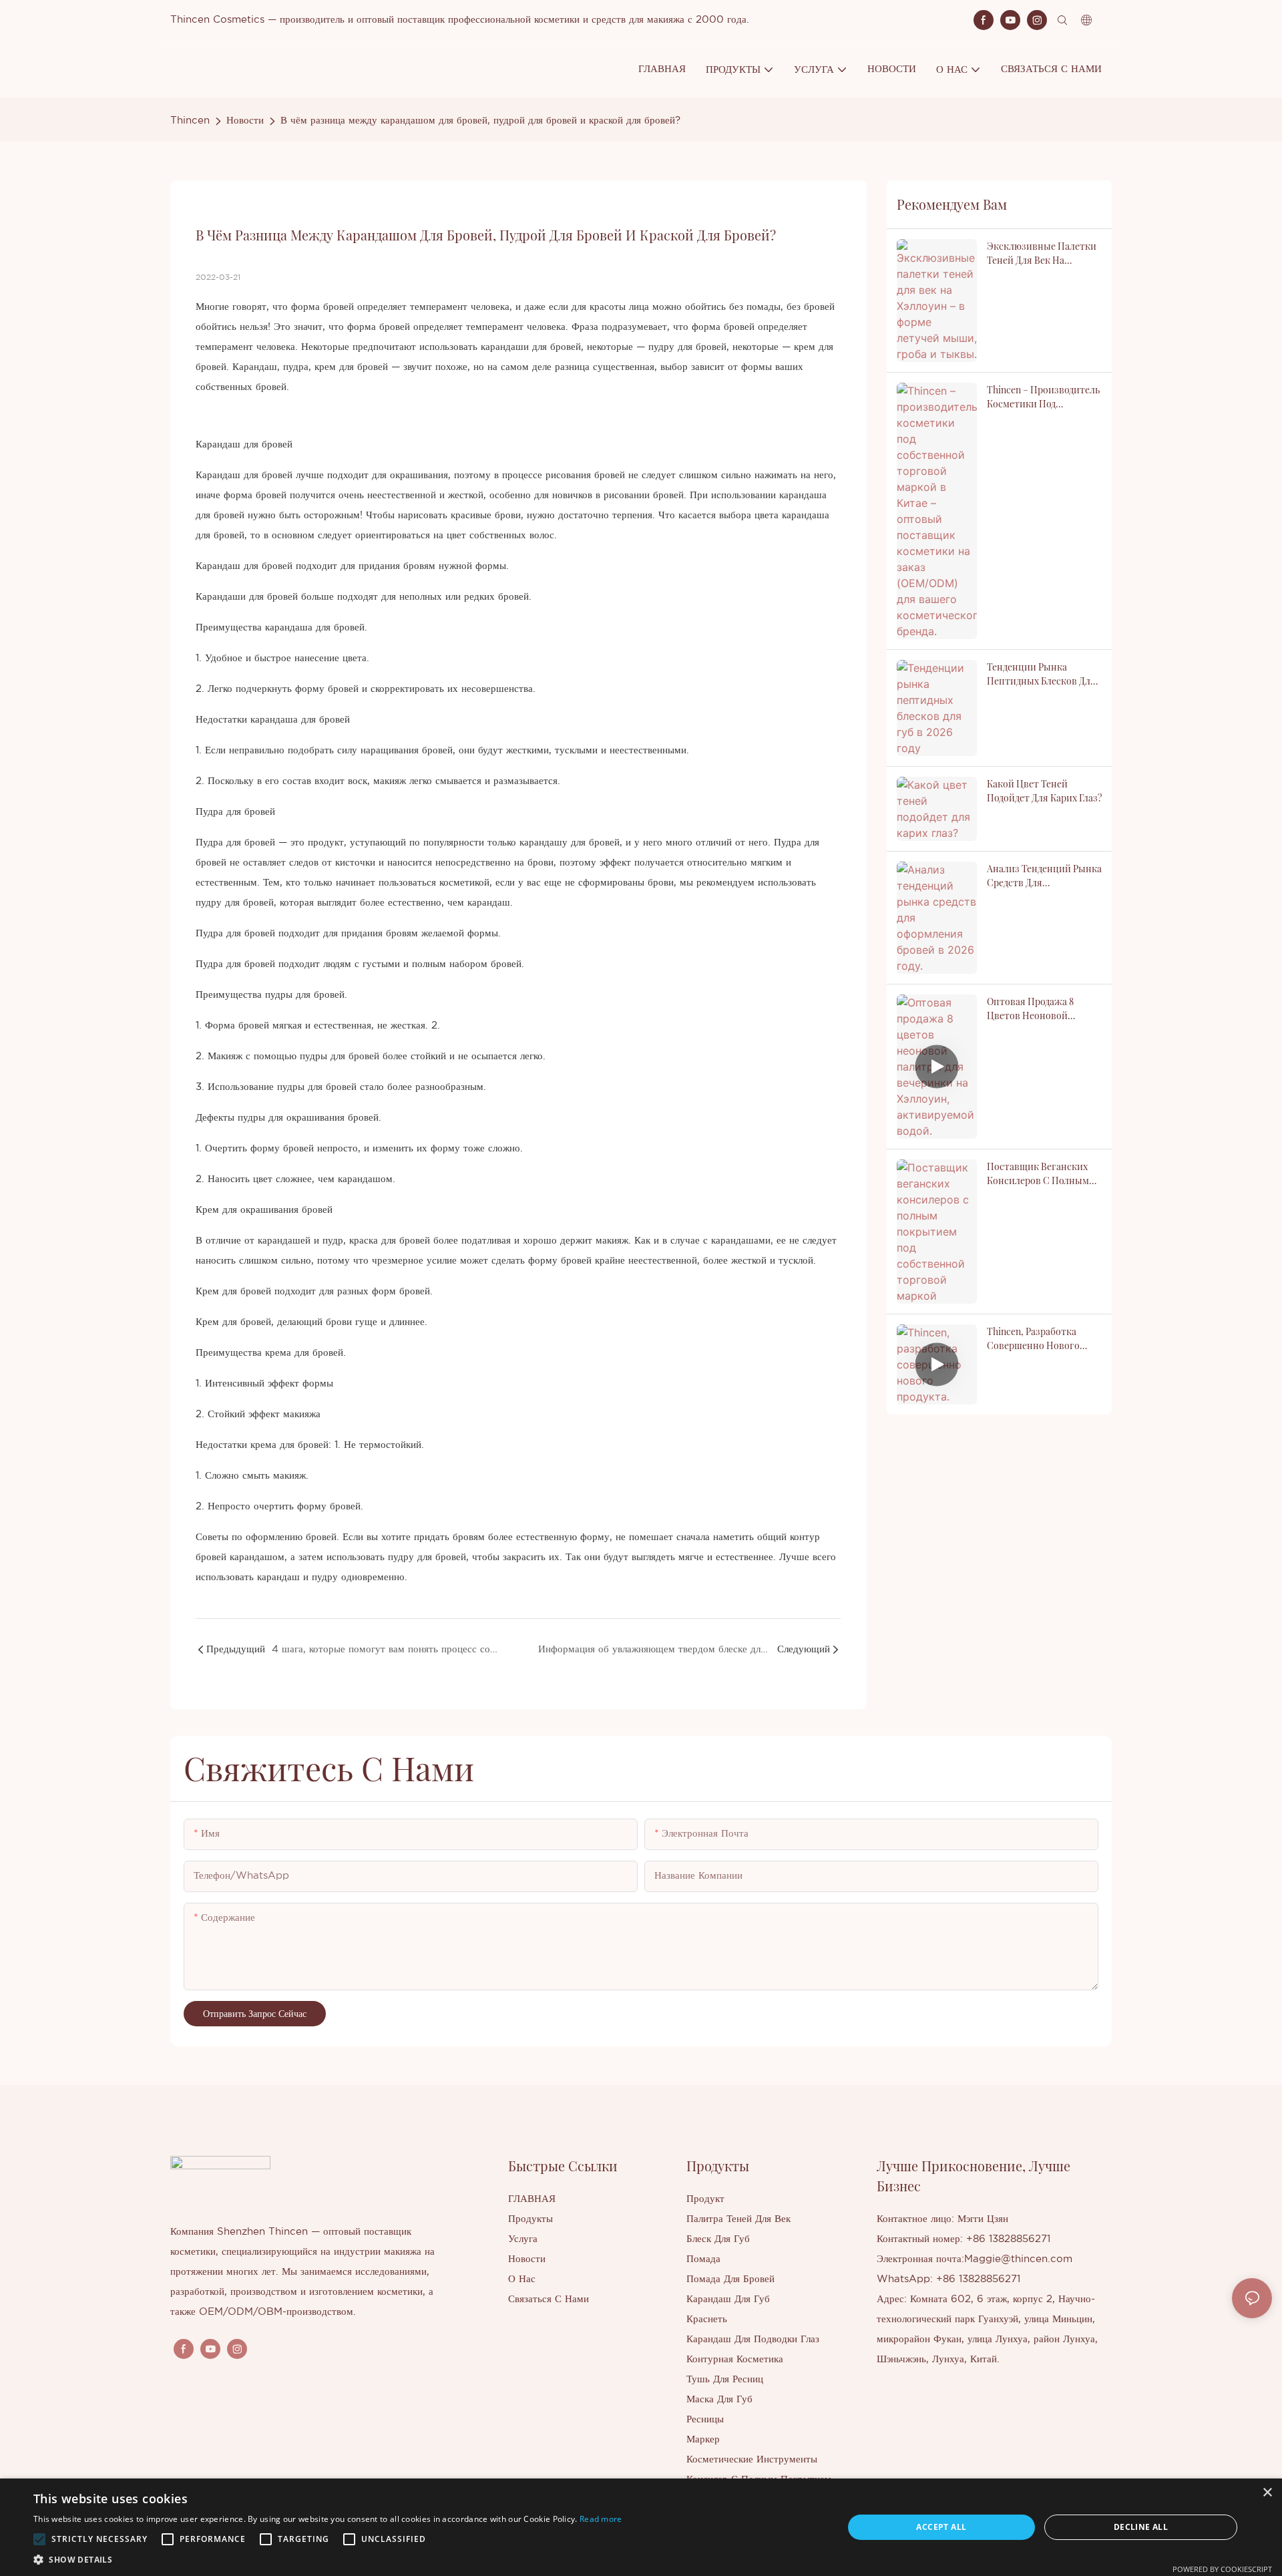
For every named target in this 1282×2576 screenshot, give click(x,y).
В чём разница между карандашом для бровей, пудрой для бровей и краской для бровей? (480, 121)
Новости (245, 121)
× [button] (1267, 2493)
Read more (601, 2519)
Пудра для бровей (235, 812)
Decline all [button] (1141, 2527)
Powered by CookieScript (1222, 2569)
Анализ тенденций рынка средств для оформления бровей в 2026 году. (1044, 876)
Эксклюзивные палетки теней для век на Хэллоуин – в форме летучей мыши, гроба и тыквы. (1042, 253)
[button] (39, 2539)
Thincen (190, 121)
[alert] (641, 2527)
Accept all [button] (941, 2527)
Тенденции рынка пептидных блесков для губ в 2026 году (1041, 674)
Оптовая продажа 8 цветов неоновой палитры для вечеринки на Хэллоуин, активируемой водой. (1043, 1009)
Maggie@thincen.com (1018, 2259)
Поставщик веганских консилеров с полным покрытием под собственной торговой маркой (1040, 1174)
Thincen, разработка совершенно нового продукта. (1033, 1339)
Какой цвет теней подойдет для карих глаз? (1044, 791)
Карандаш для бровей (244, 444)
